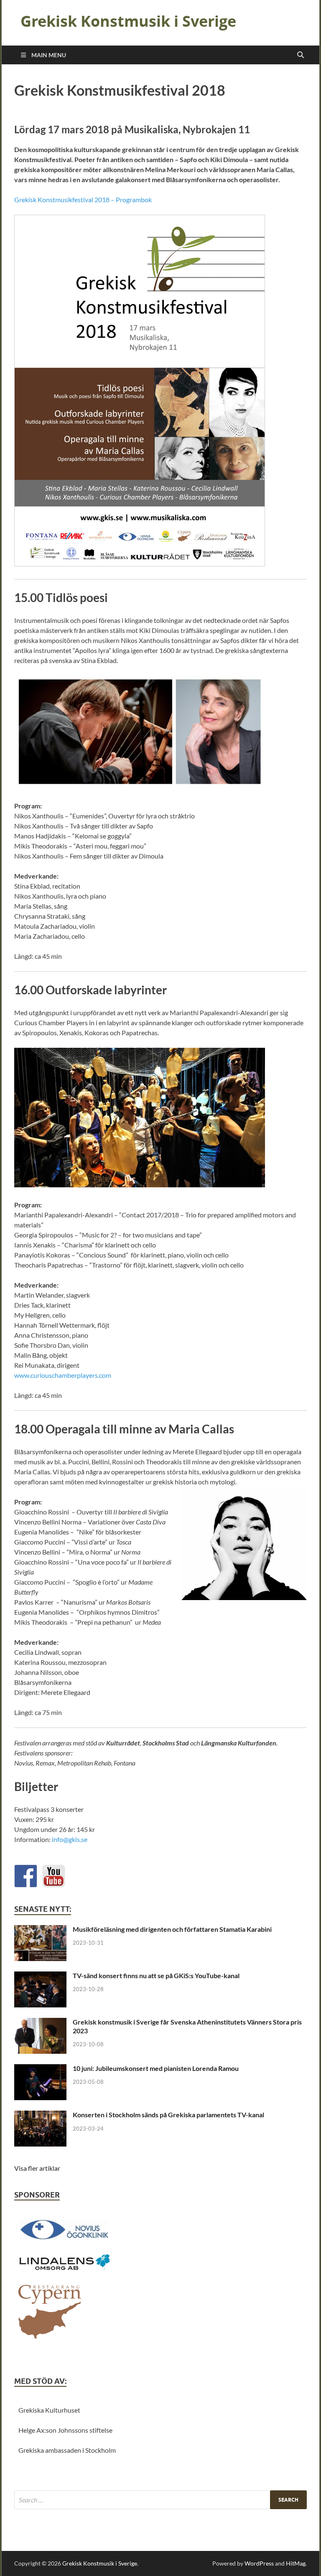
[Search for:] (160, 2500)
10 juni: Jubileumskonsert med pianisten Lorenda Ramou (156, 2068)
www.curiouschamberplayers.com (63, 1375)
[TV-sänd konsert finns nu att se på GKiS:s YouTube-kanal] (40, 1976)
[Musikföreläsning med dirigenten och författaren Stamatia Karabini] (40, 1930)
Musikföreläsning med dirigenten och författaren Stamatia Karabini (172, 1929)
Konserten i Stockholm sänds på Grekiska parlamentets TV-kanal (168, 2115)
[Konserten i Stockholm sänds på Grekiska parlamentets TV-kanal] (40, 2115)
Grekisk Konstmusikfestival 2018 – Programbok (83, 199)
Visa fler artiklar (37, 2168)
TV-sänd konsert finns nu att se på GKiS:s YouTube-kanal (156, 1975)
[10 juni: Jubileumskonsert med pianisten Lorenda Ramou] (40, 2069)
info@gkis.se (70, 1839)
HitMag (296, 2563)
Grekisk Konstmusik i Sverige (128, 21)
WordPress (259, 2563)
